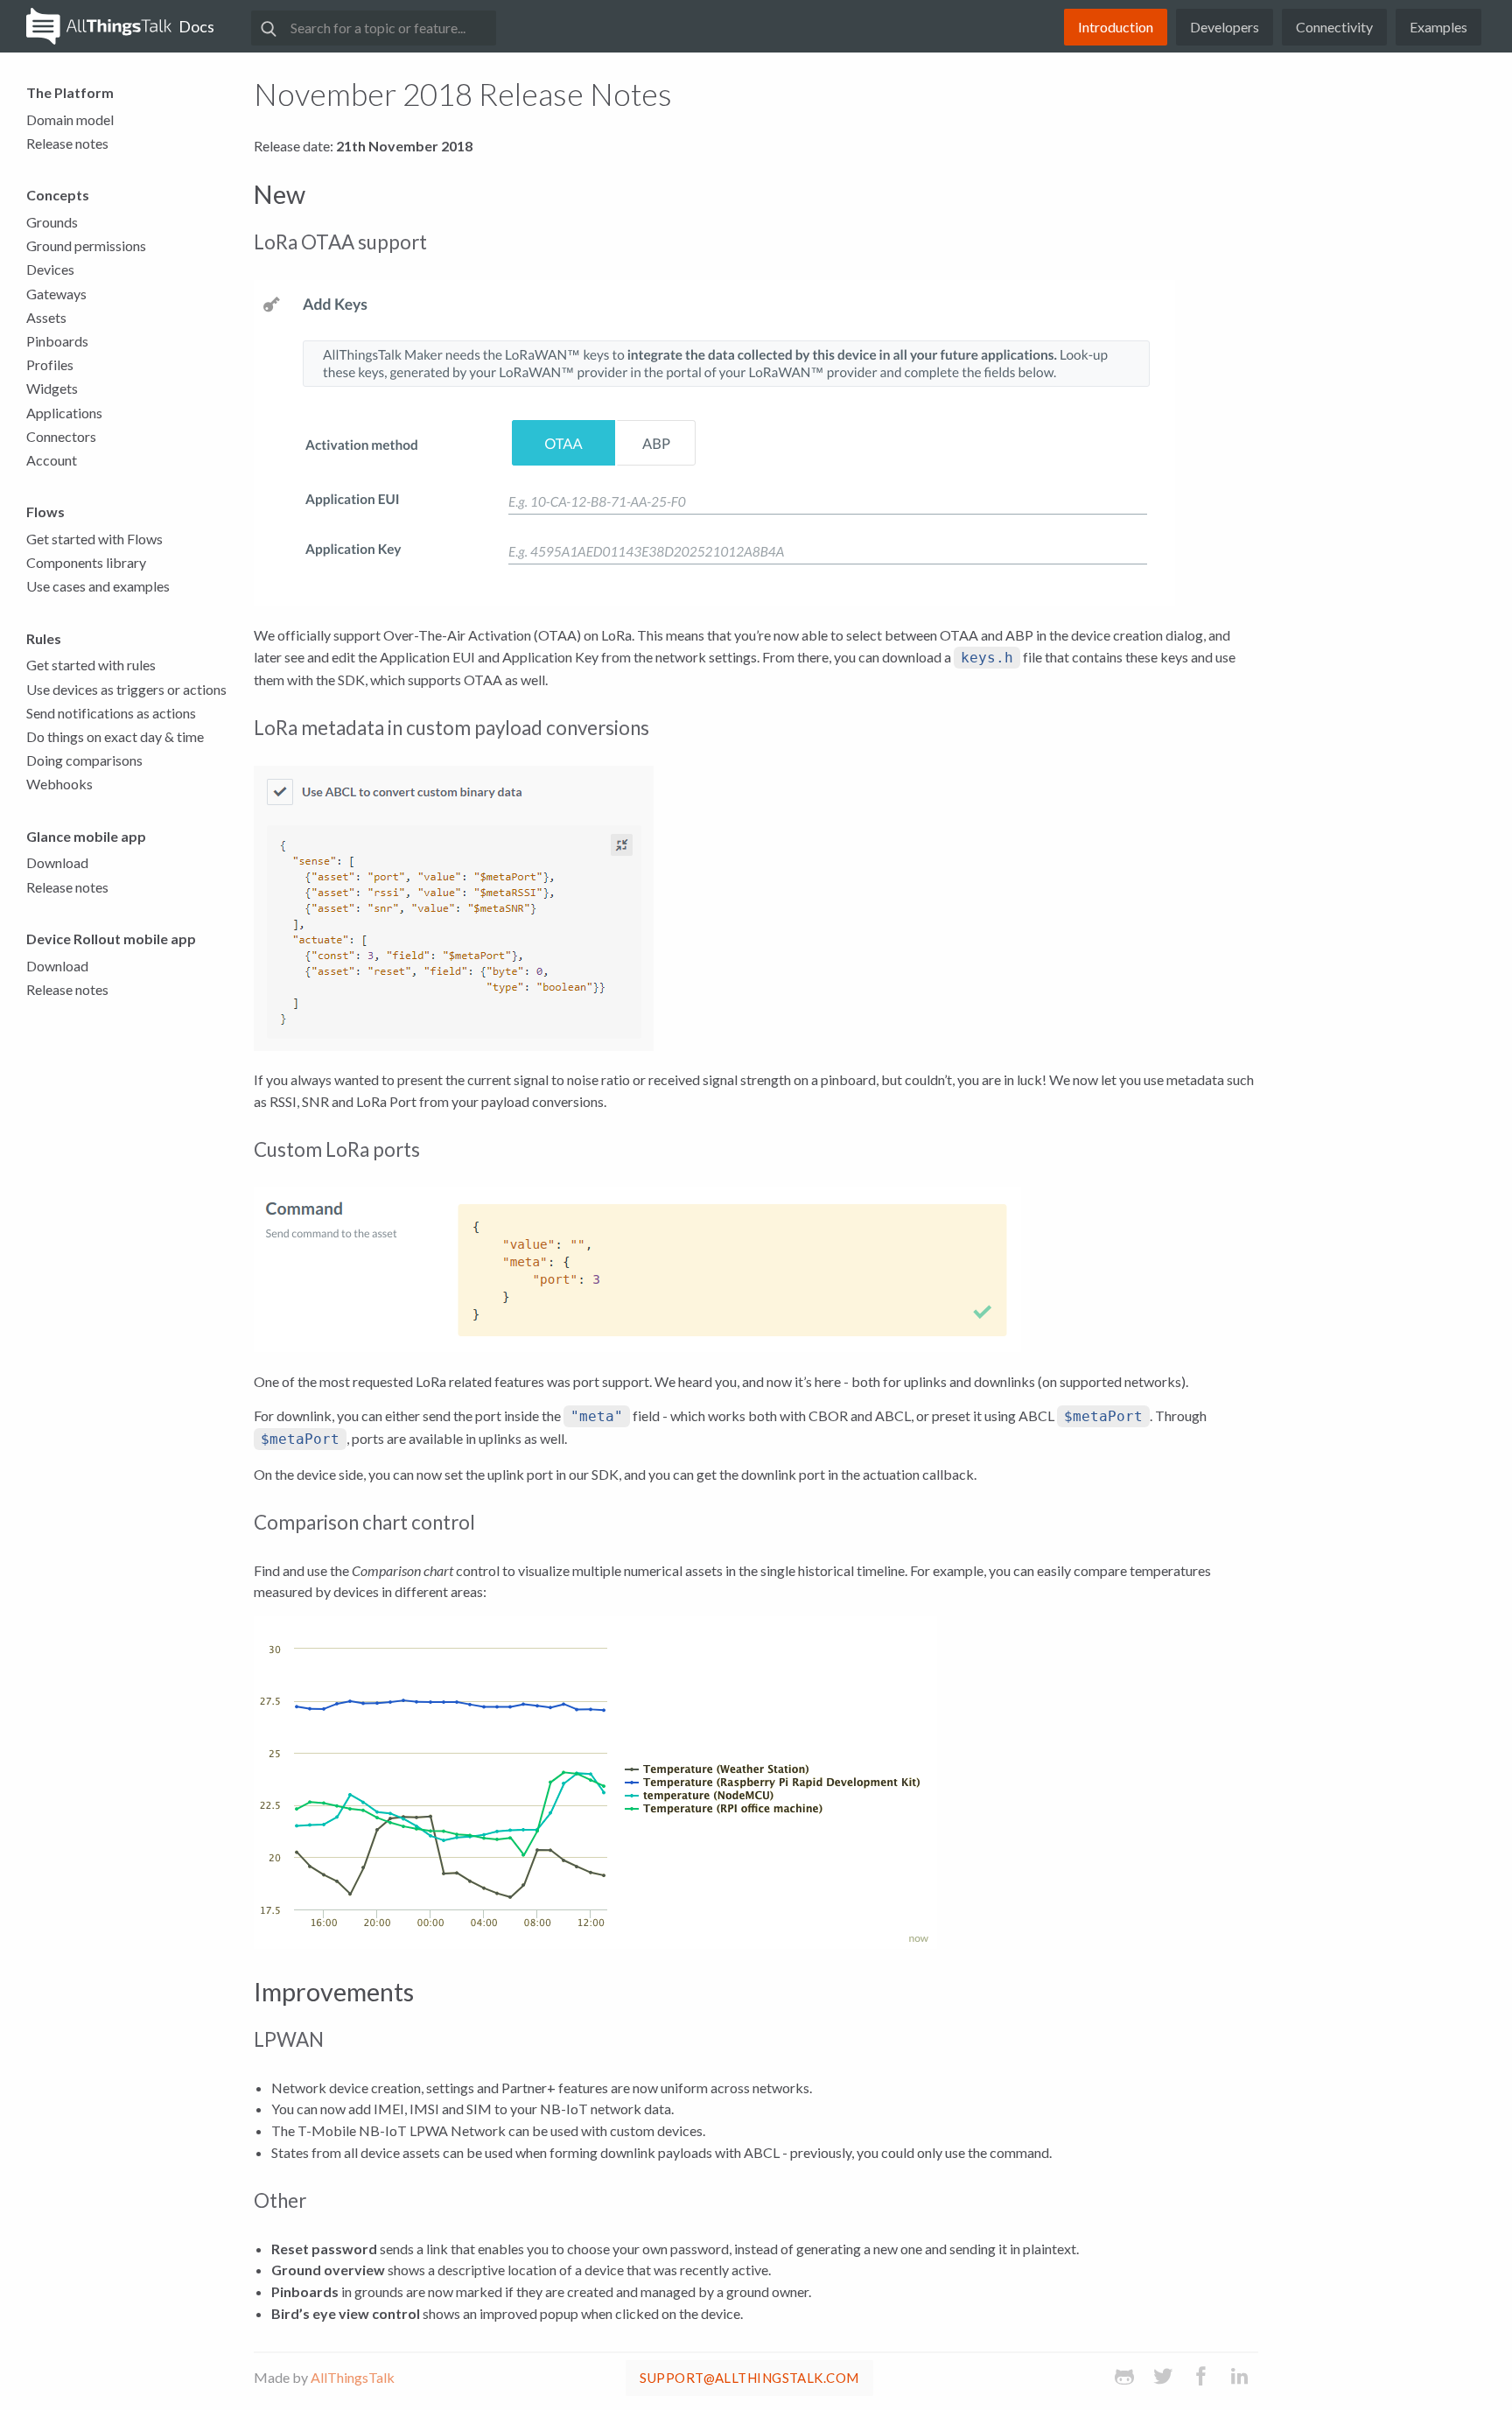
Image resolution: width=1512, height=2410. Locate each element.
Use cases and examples (98, 586)
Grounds (52, 222)
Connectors (61, 436)
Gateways (56, 294)
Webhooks (59, 784)
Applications (64, 413)
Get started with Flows (94, 539)
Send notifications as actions (111, 713)
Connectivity (1334, 27)
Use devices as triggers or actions (126, 689)
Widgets (52, 388)
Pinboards (57, 341)
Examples (1438, 27)
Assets (46, 317)
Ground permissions (86, 245)
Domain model (70, 119)
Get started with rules (91, 665)
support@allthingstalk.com (749, 2378)
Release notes (67, 143)
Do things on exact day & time (115, 736)
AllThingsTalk (353, 2377)
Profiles (50, 364)
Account (52, 460)
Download (57, 862)
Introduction (1116, 27)
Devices (50, 269)
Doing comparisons (84, 760)
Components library (86, 562)
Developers (1225, 27)
